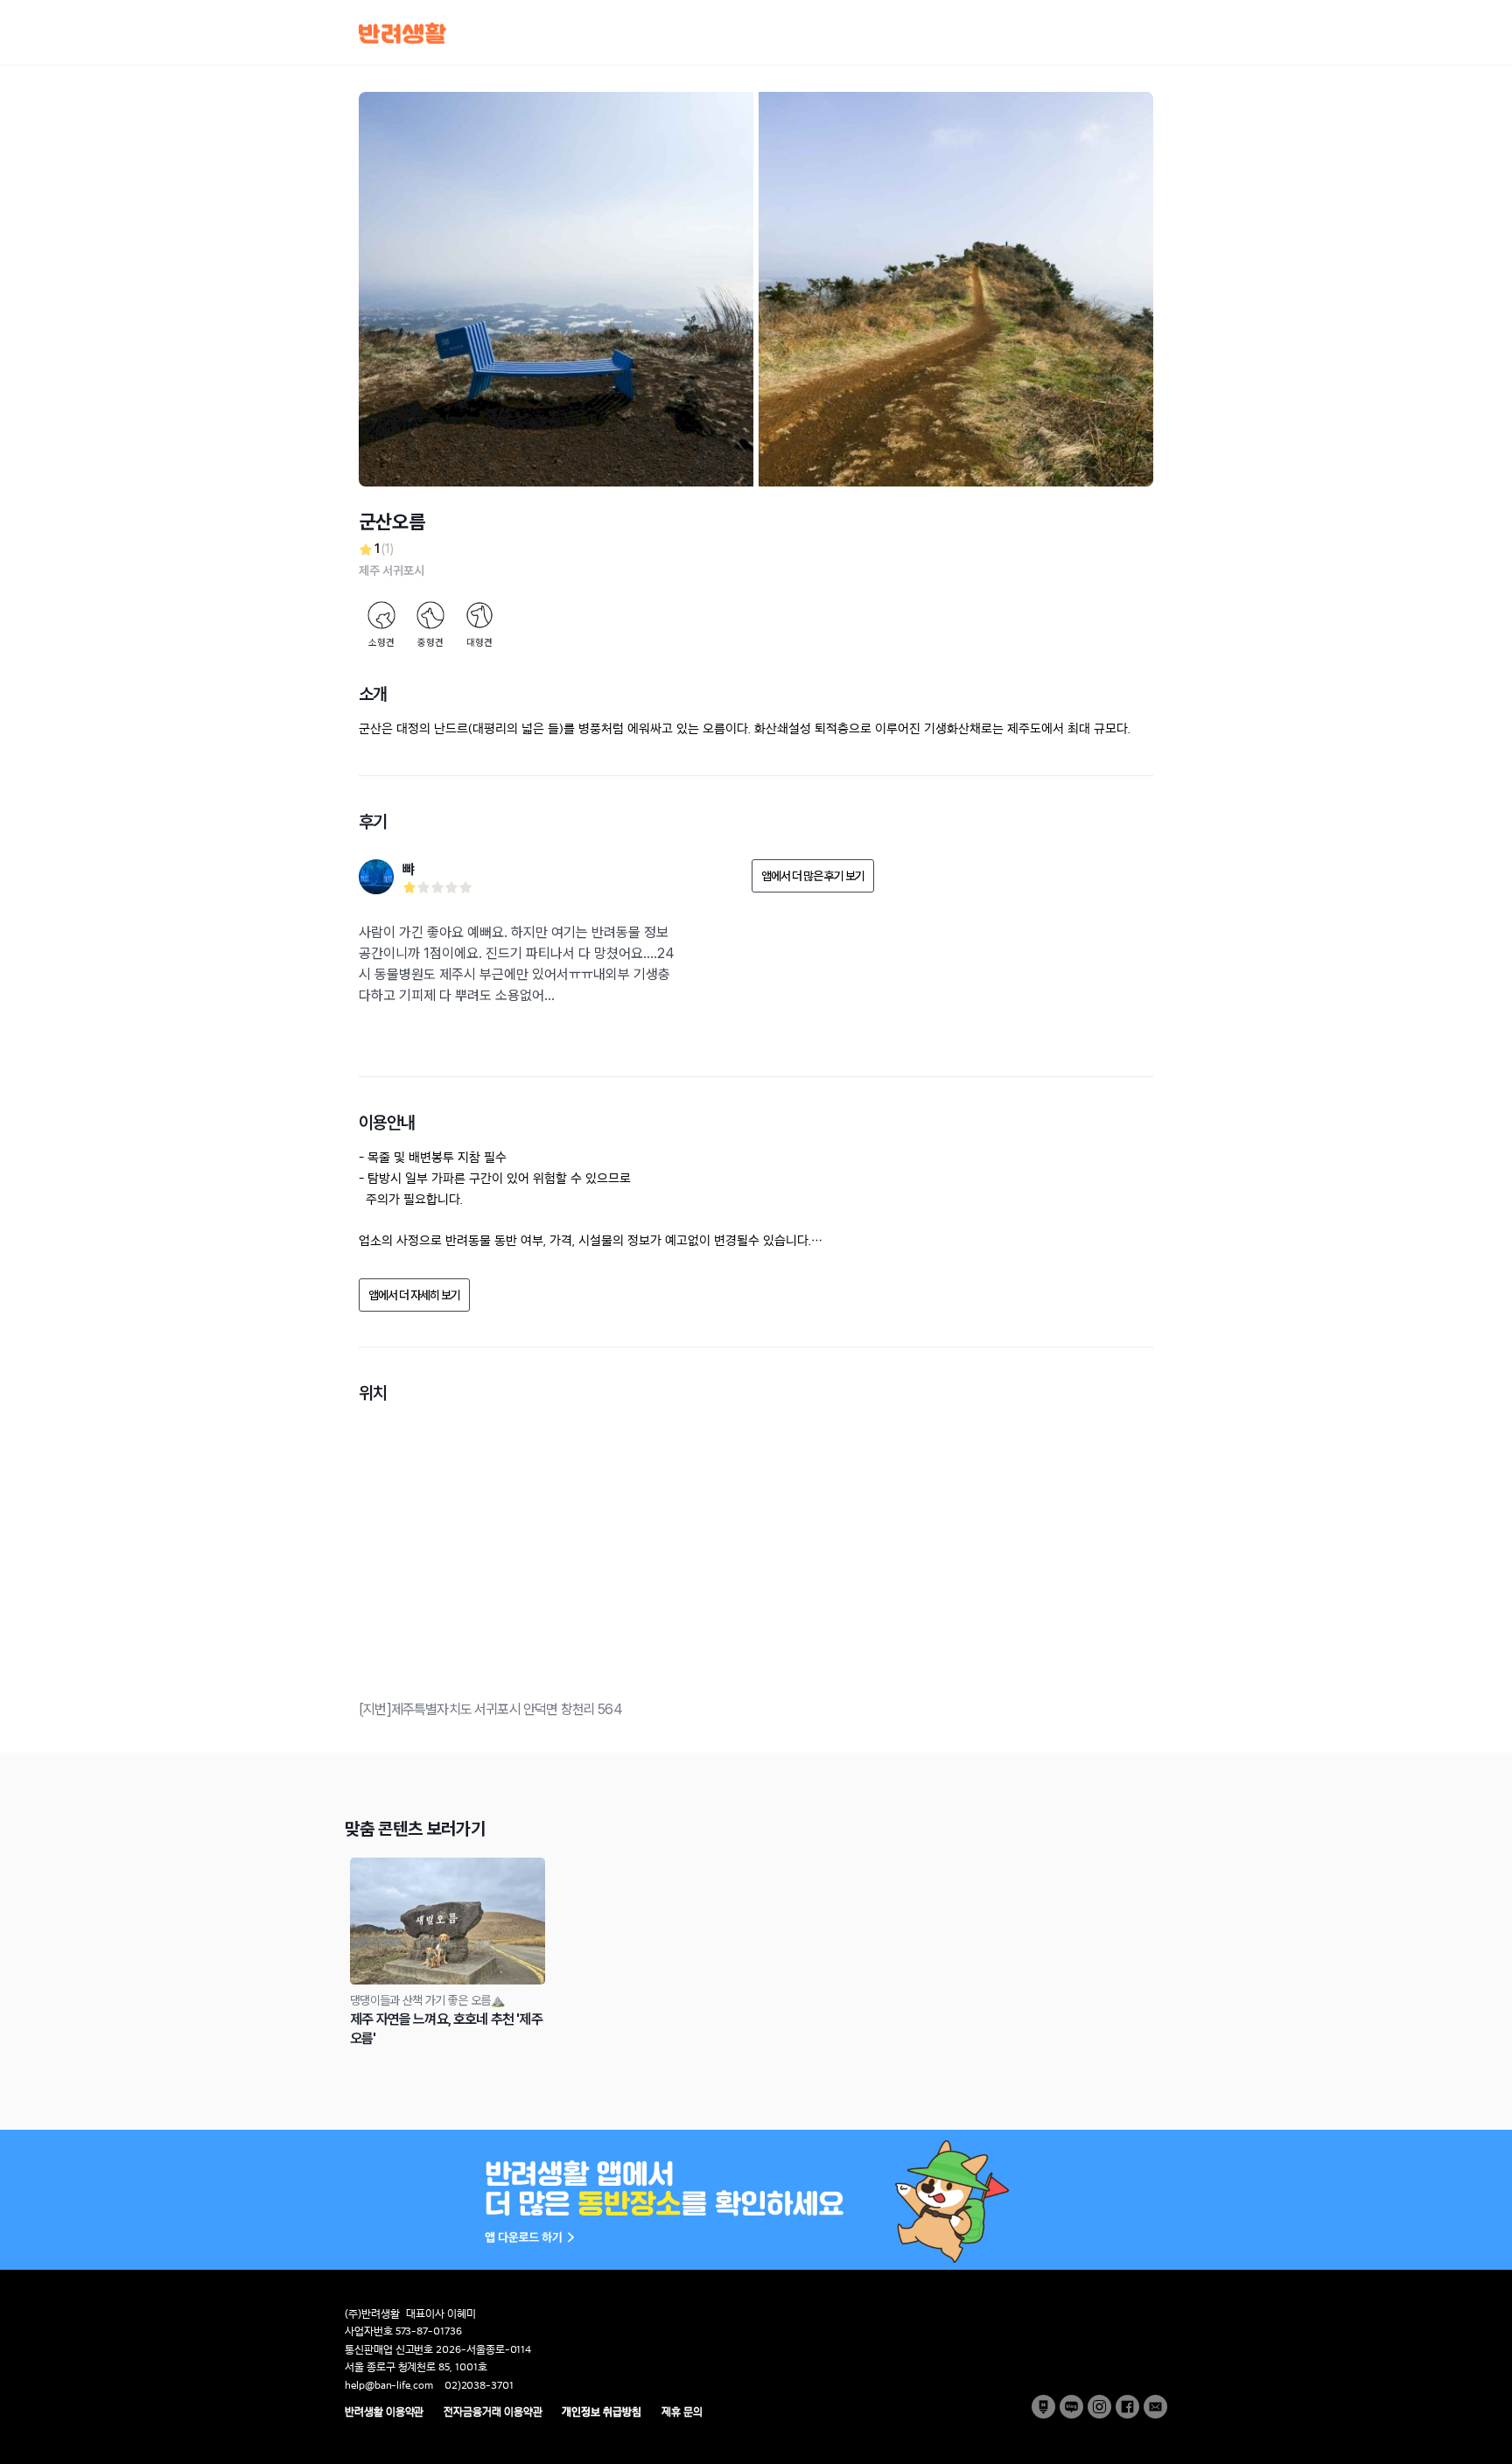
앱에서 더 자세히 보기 (414, 1295)
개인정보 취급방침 (601, 2411)
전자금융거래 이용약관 (493, 2411)
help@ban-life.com (389, 2385)
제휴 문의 (682, 2411)
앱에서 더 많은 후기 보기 (813, 876)
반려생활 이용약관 (384, 2411)
